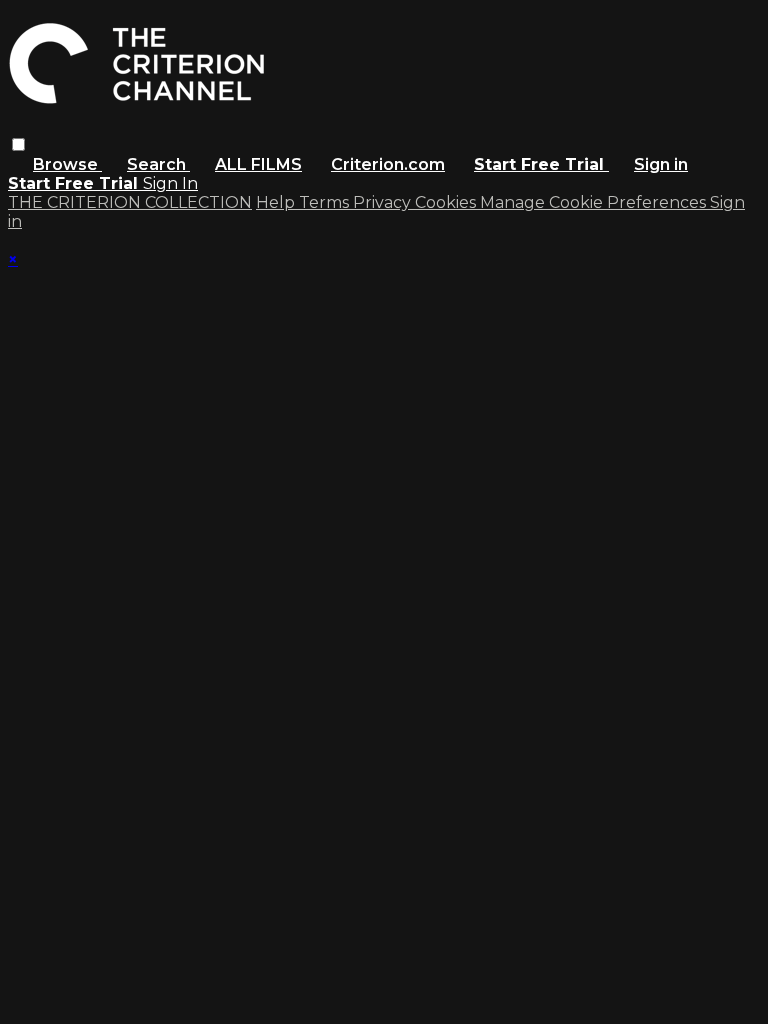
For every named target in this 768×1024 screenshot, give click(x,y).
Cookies (447, 202)
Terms (326, 202)
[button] (18, 144)
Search (158, 164)
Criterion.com (388, 164)
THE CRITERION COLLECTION (130, 202)
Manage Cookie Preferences (595, 202)
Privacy (384, 202)
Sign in (661, 164)
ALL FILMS (258, 164)
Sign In (170, 183)
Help (277, 202)
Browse (67, 164)
